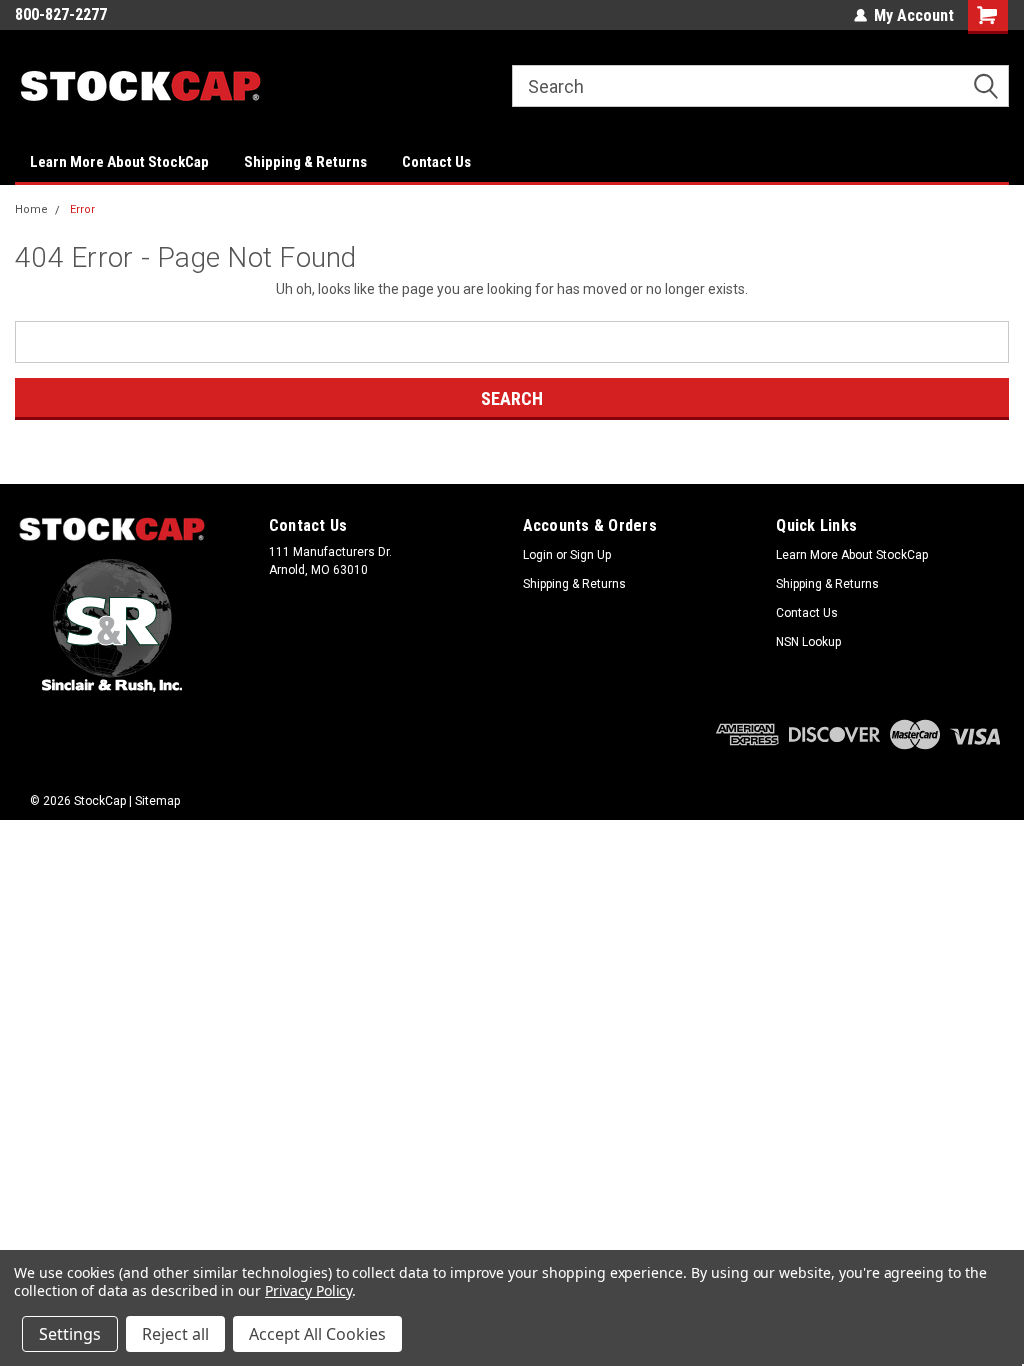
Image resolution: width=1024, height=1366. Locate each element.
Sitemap (157, 801)
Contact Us (436, 162)
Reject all (175, 1334)
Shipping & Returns (305, 162)
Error (82, 209)
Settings (70, 1334)
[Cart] (988, 17)
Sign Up (590, 555)
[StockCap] (111, 530)
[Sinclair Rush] (112, 625)
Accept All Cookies (317, 1334)
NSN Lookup (808, 642)
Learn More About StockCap (119, 162)
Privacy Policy (308, 1290)
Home (31, 209)
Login (538, 555)
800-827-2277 (61, 14)
